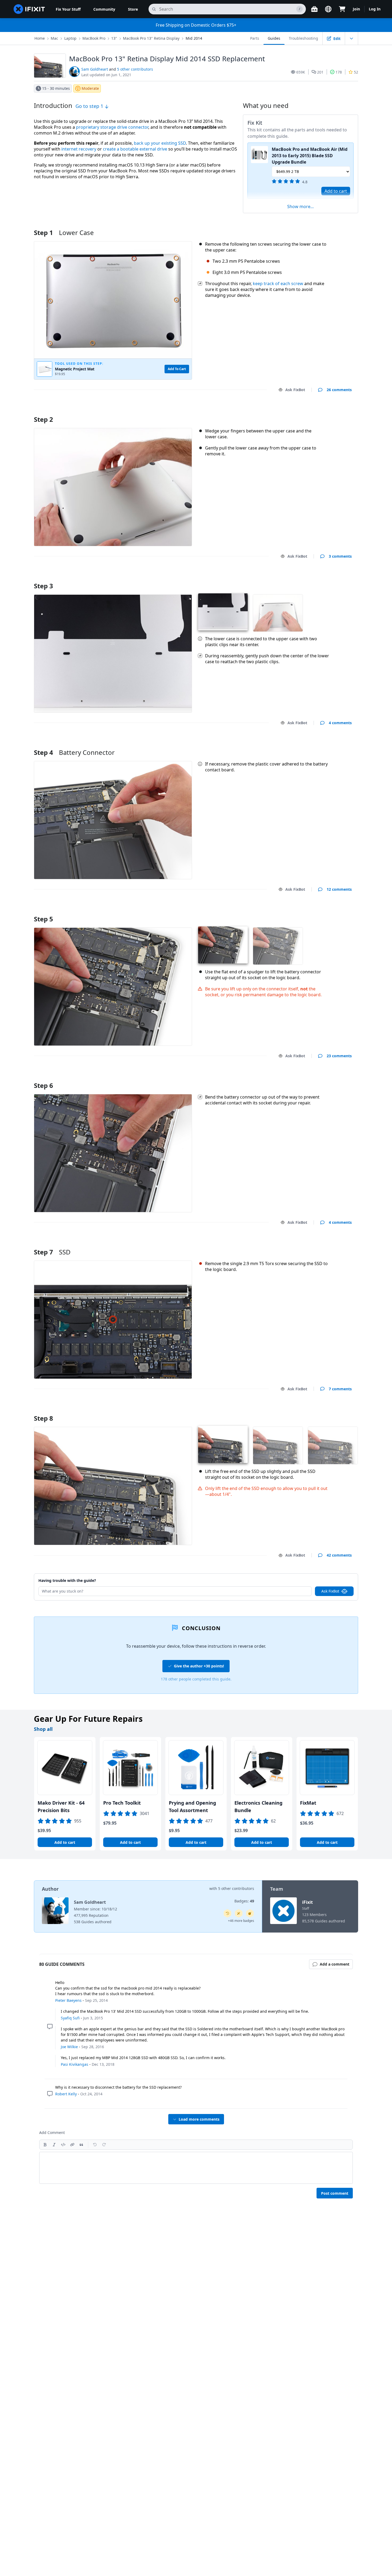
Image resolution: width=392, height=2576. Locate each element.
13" (114, 38)
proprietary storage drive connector (112, 127)
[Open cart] (342, 9)
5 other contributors (135, 69)
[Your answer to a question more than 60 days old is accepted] (227, 1913)
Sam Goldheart (95, 69)
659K (301, 72)
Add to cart (336, 191)
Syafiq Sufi (70, 2018)
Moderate (90, 88)
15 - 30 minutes (56, 88)
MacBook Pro (94, 38)
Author (50, 1889)
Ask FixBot (295, 390)
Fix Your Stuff (68, 9)
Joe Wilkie (69, 2047)
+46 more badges (241, 1921)
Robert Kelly (66, 2094)
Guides (274, 38)
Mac (54, 38)
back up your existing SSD (160, 143)
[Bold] (45, 2145)
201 (320, 72)
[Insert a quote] (81, 2145)
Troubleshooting (303, 38)
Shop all (43, 1729)
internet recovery (79, 149)
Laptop (70, 38)
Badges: (244, 1901)
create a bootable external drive (135, 149)
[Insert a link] (72, 2145)
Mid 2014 (194, 38)
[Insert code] (63, 2145)
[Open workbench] (314, 9)
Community (104, 9)
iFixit (307, 1902)
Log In (375, 9)
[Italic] (54, 2145)
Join (356, 9)
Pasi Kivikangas (75, 2064)
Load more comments (199, 2119)
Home (40, 38)
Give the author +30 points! (199, 1666)
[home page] (29, 9)
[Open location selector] (328, 9)
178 (339, 72)
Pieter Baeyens (68, 2000)
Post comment (335, 2193)
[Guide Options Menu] (351, 38)
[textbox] (196, 2168)
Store (133, 9)
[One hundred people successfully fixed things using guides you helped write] (239, 1913)
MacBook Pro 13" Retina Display (151, 38)
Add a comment (332, 413)
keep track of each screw (278, 283)
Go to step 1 (90, 106)
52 (356, 72)
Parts (255, 38)
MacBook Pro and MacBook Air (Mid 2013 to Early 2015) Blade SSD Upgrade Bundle (310, 156)
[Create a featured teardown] (250, 1913)
